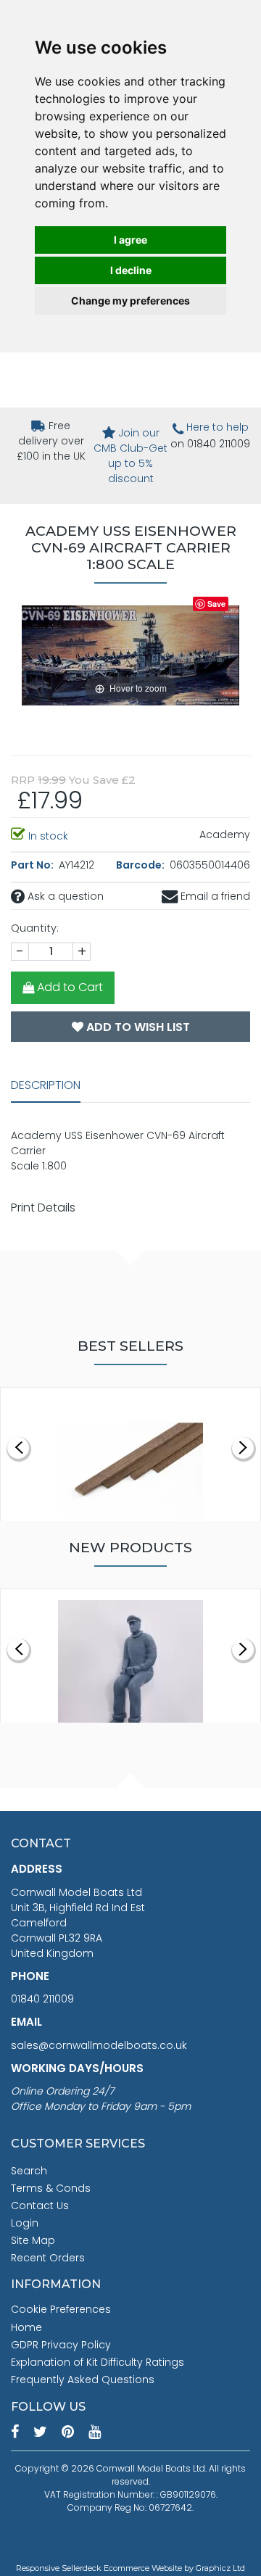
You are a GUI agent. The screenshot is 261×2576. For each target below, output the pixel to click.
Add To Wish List (137, 1027)
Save (216, 604)
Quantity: (35, 928)
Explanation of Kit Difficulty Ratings (98, 2362)
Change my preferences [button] (130, 301)
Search (29, 2171)
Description (46, 1085)
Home (26, 2327)
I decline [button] (131, 270)
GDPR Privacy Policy (61, 2345)
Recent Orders (48, 2258)
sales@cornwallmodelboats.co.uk (99, 2045)
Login (25, 2223)
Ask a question (64, 896)
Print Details (43, 1208)
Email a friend (214, 896)
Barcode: (141, 865)
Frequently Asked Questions (83, 2380)
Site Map (33, 2240)
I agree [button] (130, 240)
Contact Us (40, 2206)
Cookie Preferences (61, 2309)
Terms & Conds (51, 2188)
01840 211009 (42, 1999)
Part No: (33, 865)
